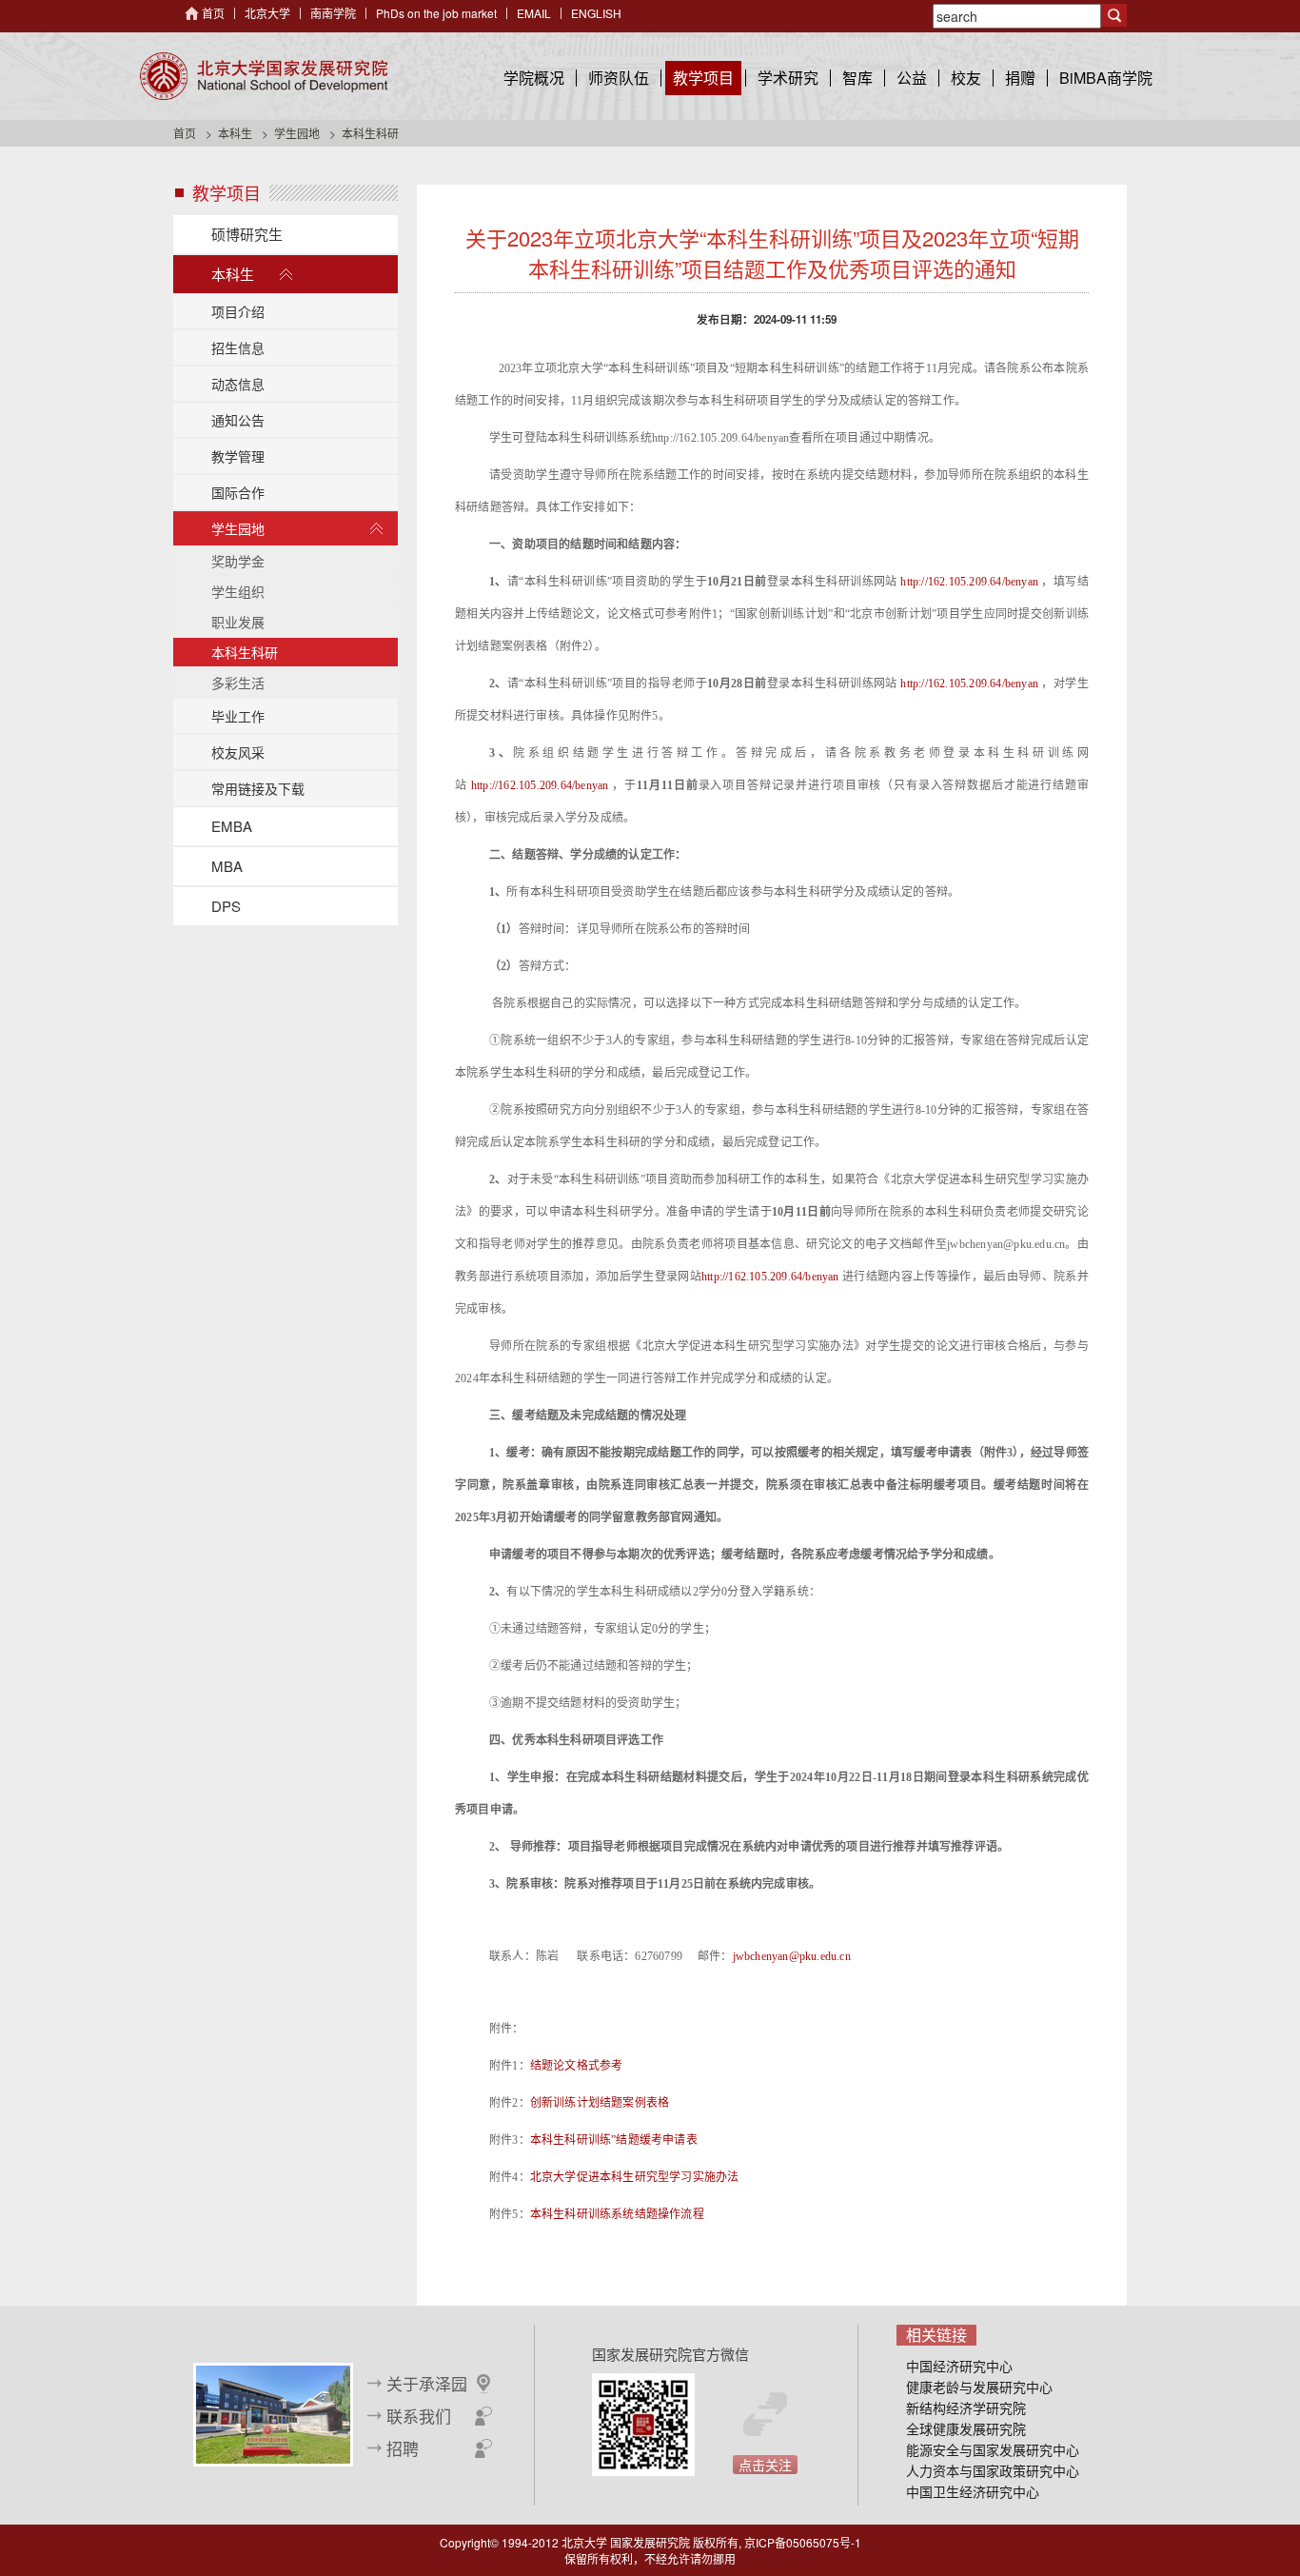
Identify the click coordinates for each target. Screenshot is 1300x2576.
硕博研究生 (247, 234)
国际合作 (238, 492)
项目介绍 (238, 311)
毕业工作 (238, 716)
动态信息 (238, 384)
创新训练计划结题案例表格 (600, 2103)
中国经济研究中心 (959, 2366)
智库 (857, 78)
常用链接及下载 (258, 788)
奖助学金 (238, 561)
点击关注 (765, 2465)
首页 (213, 13)
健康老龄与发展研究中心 (979, 2387)
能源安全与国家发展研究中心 (993, 2449)
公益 (912, 78)
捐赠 (1020, 78)
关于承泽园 (427, 2384)
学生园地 (297, 133)
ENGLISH (596, 13)
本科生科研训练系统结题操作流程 (617, 2214)
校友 (966, 78)
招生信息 (238, 347)
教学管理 (238, 456)
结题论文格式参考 (577, 2066)
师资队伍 (619, 78)
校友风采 (238, 752)
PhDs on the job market (436, 13)
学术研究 (788, 78)
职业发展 (238, 622)
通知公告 (238, 420)
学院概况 (534, 78)
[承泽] (273, 2412)
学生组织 (238, 591)
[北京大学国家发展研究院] (264, 76)
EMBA (232, 826)
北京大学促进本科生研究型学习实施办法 (635, 2177)
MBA (227, 866)
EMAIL (534, 13)
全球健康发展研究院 (966, 2428)
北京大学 (267, 13)
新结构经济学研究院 (966, 2408)
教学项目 (703, 78)
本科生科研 (245, 652)
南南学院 (333, 13)
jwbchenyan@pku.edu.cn (792, 1956)
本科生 (235, 133)
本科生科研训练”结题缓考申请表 (614, 2140)
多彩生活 (238, 683)
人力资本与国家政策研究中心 (993, 2470)
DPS (226, 906)
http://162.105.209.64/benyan (969, 582)
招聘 (403, 2448)
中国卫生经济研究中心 (973, 2491)
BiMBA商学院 (1106, 78)
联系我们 (419, 2416)
